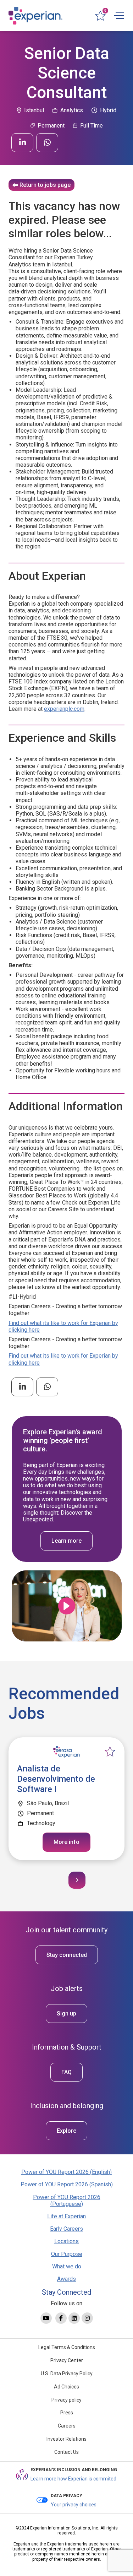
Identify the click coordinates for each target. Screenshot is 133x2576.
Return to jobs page (45, 185)
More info (66, 1842)
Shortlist (110, 1752)
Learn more (66, 1541)
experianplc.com (64, 709)
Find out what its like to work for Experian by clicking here (63, 1326)
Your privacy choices (74, 2505)
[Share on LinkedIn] (22, 143)
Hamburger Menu (119, 16)
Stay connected (67, 1955)
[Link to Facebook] (61, 2318)
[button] (77, 1880)
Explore (66, 2131)
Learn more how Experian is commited (73, 2479)
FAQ (66, 2072)
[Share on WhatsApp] (47, 143)
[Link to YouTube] (46, 2318)
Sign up (66, 2014)
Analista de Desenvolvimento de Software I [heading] (56, 1779)
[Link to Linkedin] (74, 2318)
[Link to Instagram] (87, 2318)
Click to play (67, 1606)
